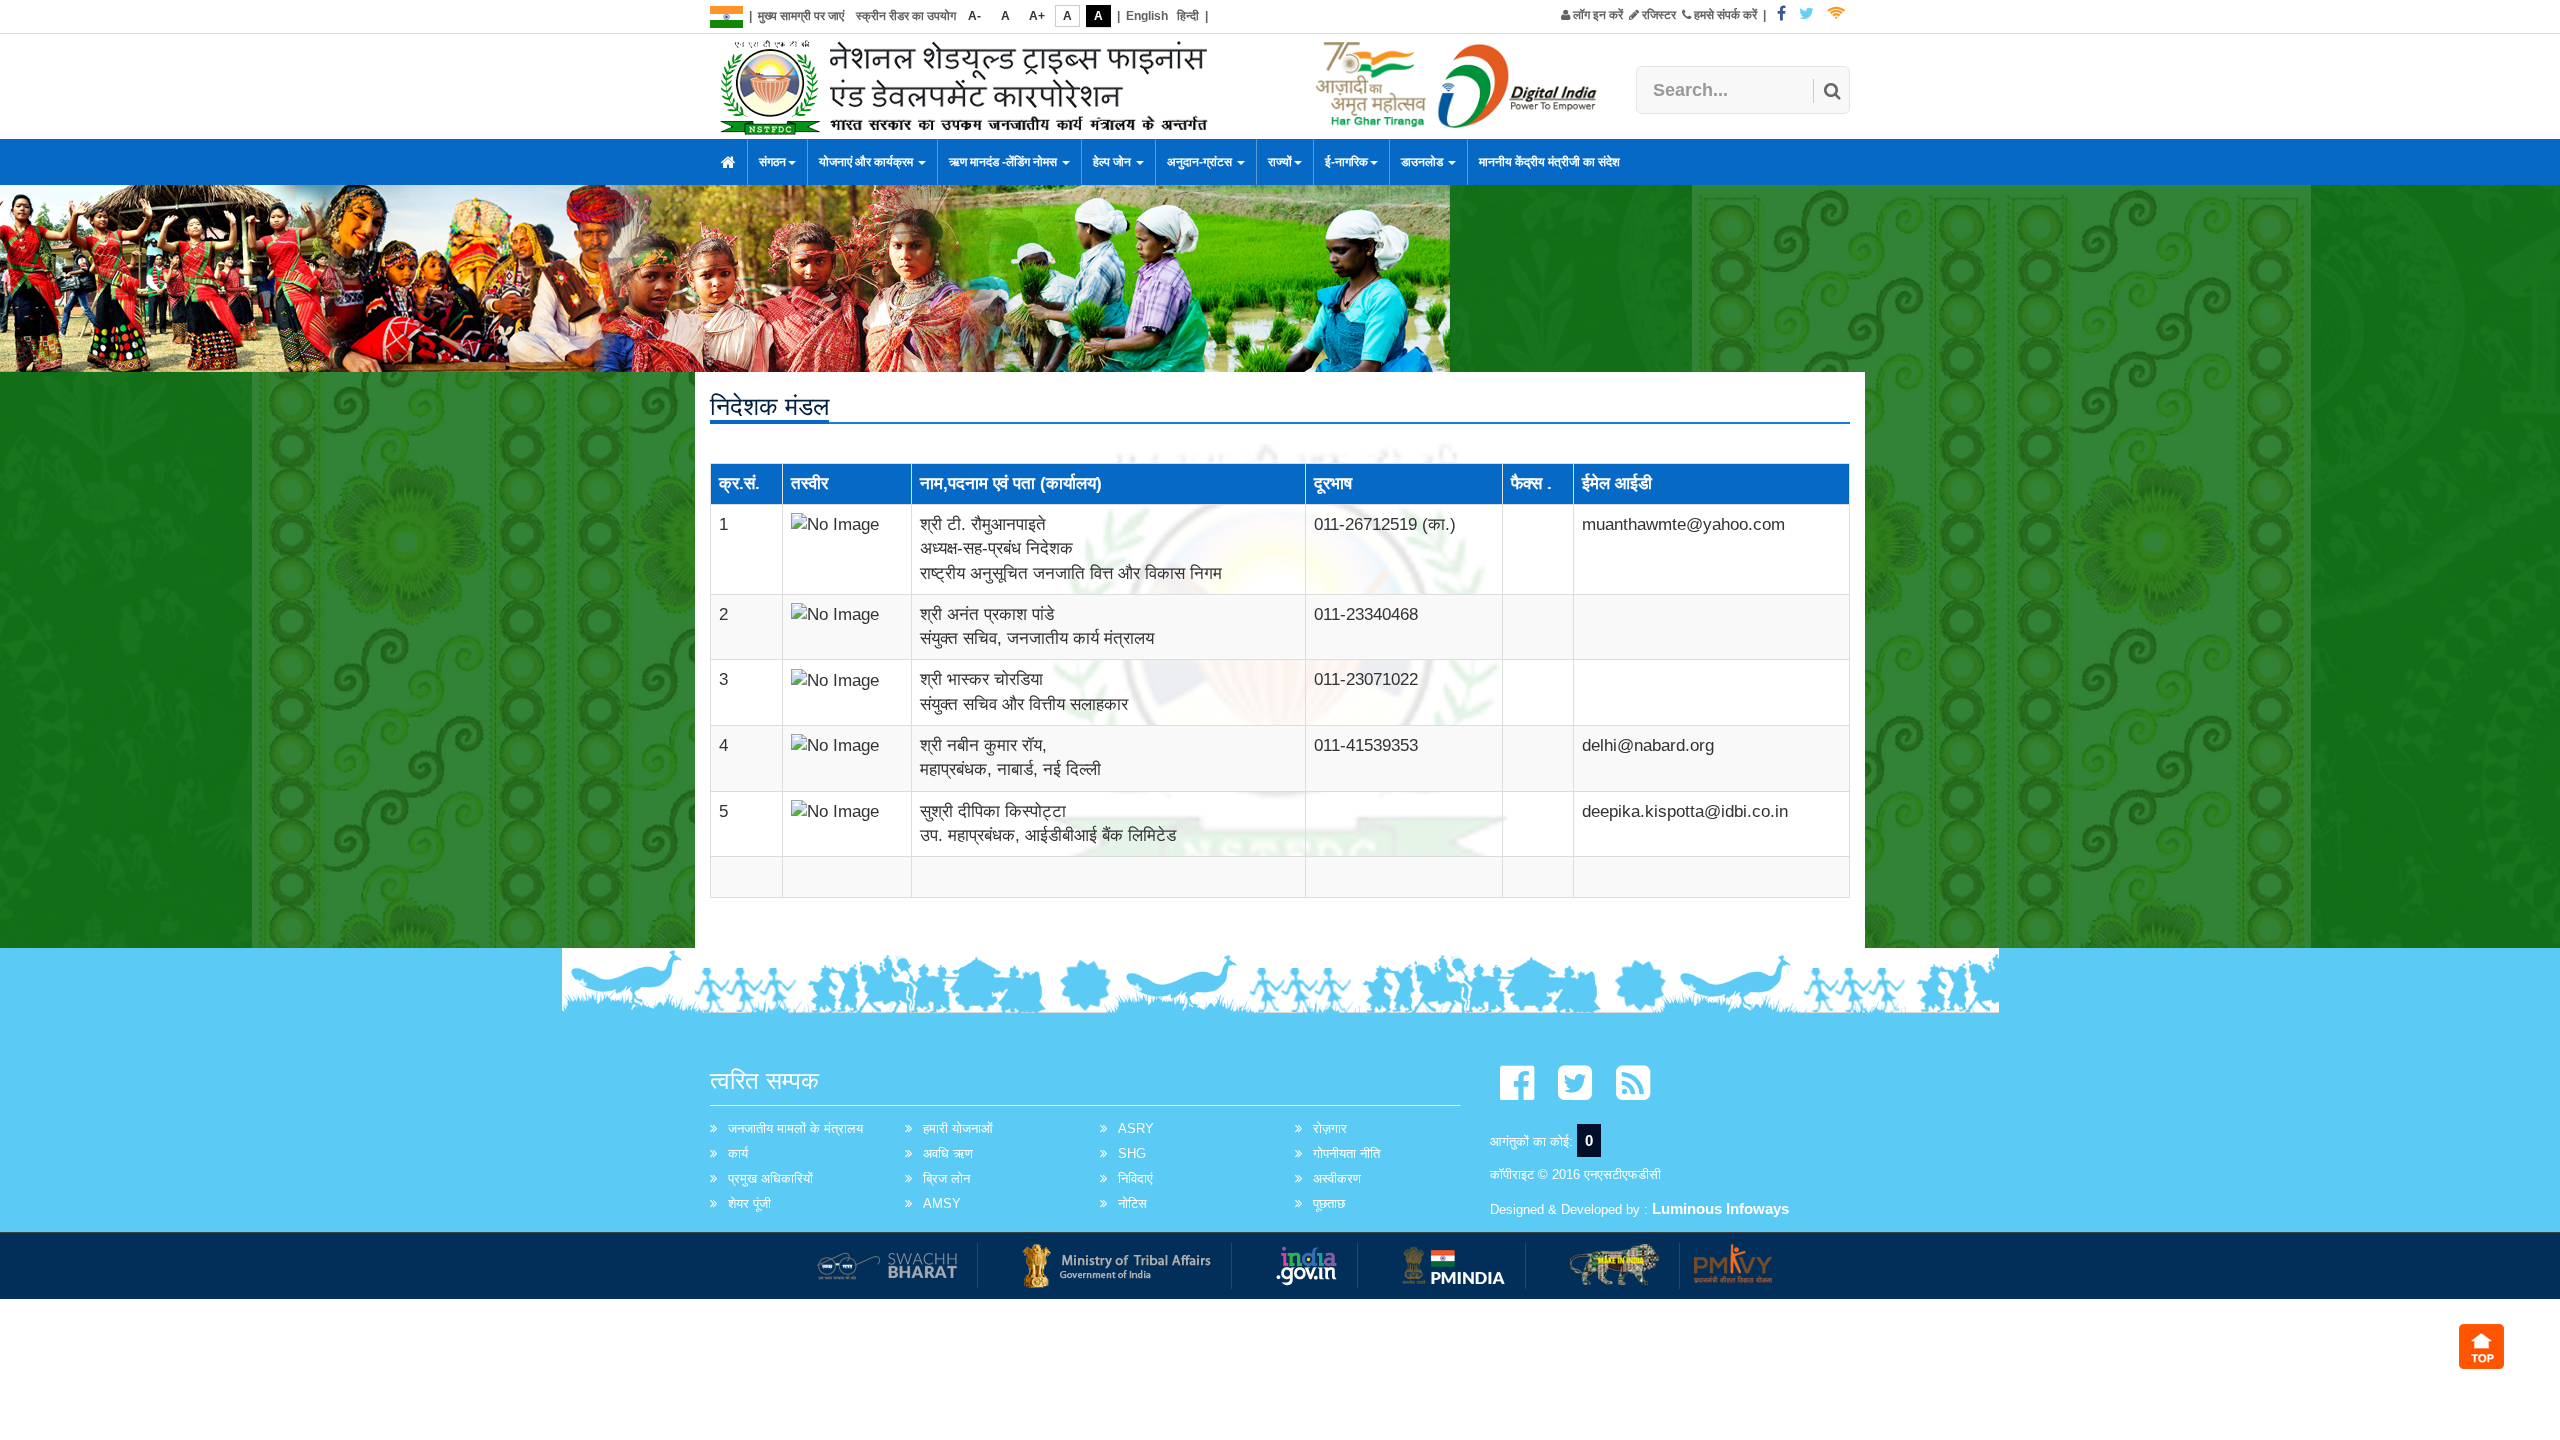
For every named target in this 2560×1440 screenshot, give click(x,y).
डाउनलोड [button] (1423, 162)
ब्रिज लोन (946, 1178)
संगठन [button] (772, 162)
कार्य (738, 1153)
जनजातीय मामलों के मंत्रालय (795, 1128)
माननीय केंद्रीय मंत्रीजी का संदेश (1549, 162)
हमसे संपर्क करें (1724, 15)
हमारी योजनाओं (958, 1128)
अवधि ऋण (948, 1153)
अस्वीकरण (1337, 1178)
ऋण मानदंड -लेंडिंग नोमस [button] (1004, 162)
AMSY (942, 1203)
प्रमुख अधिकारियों (770, 1178)
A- (974, 16)
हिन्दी (1188, 16)
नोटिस (1132, 1203)
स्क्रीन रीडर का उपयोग (906, 16)
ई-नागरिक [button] (1346, 162)
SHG (1132, 1153)
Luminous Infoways (1720, 1208)
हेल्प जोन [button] (1113, 162)
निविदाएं (1135, 1178)
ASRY (1136, 1128)
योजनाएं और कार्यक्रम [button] (867, 162)
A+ (1037, 16)
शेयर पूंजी (749, 1203)
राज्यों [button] (1280, 162)
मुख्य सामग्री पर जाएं (801, 16)
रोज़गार (1330, 1128)
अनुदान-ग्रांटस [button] (1201, 162)
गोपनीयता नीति (1346, 1153)
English (1147, 16)
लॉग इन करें (1596, 15)
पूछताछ (1329, 1203)
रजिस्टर (1657, 15)
